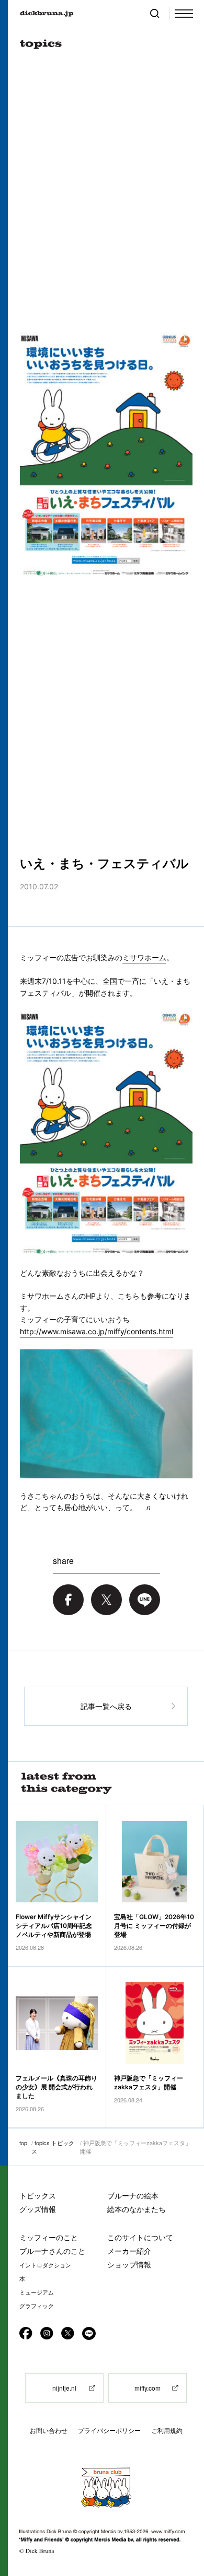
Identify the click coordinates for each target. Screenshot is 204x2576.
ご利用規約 (167, 2431)
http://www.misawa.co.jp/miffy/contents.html (97, 1331)
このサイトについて (140, 2237)
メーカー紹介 (129, 2251)
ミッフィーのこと (49, 2237)
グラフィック (37, 2306)
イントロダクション (45, 2265)
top (23, 2143)
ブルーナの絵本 (133, 2196)
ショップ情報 (129, 2265)
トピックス (38, 2196)
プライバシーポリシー (109, 2431)
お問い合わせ (49, 2431)
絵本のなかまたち (137, 2209)
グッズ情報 (38, 2209)
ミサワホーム (144, 957)
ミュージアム (37, 2292)
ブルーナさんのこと (52, 2251)
